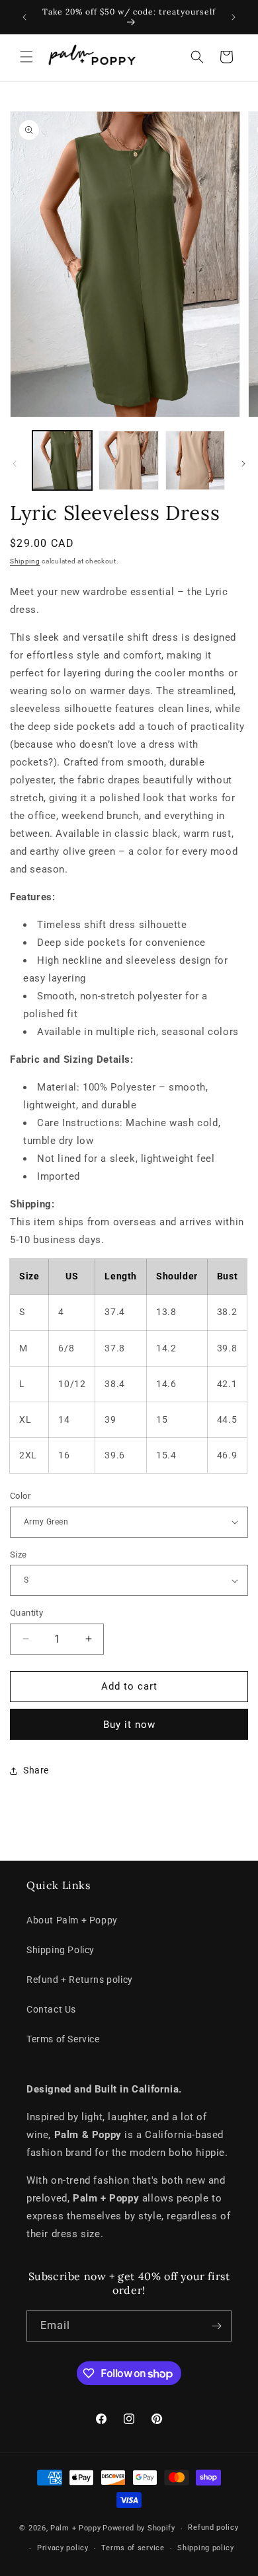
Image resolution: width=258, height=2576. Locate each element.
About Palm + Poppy (72, 1920)
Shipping (25, 561)
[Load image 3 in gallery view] (195, 460)
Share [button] (36, 1770)
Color (20, 1496)
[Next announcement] (234, 17)
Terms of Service (63, 2039)
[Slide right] (243, 464)
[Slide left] (15, 464)
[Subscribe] (216, 2326)
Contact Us (51, 2009)
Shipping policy (206, 2548)
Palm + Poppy (75, 2528)
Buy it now (129, 1725)
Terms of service (133, 2548)
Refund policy (213, 2527)
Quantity (26, 1613)
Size (19, 1555)
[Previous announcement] (24, 17)
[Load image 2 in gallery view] (128, 460)
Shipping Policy (61, 1950)
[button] (26, 57)
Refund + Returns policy (80, 1980)
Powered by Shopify (139, 2528)
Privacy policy (63, 2548)
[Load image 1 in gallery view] (62, 460)
